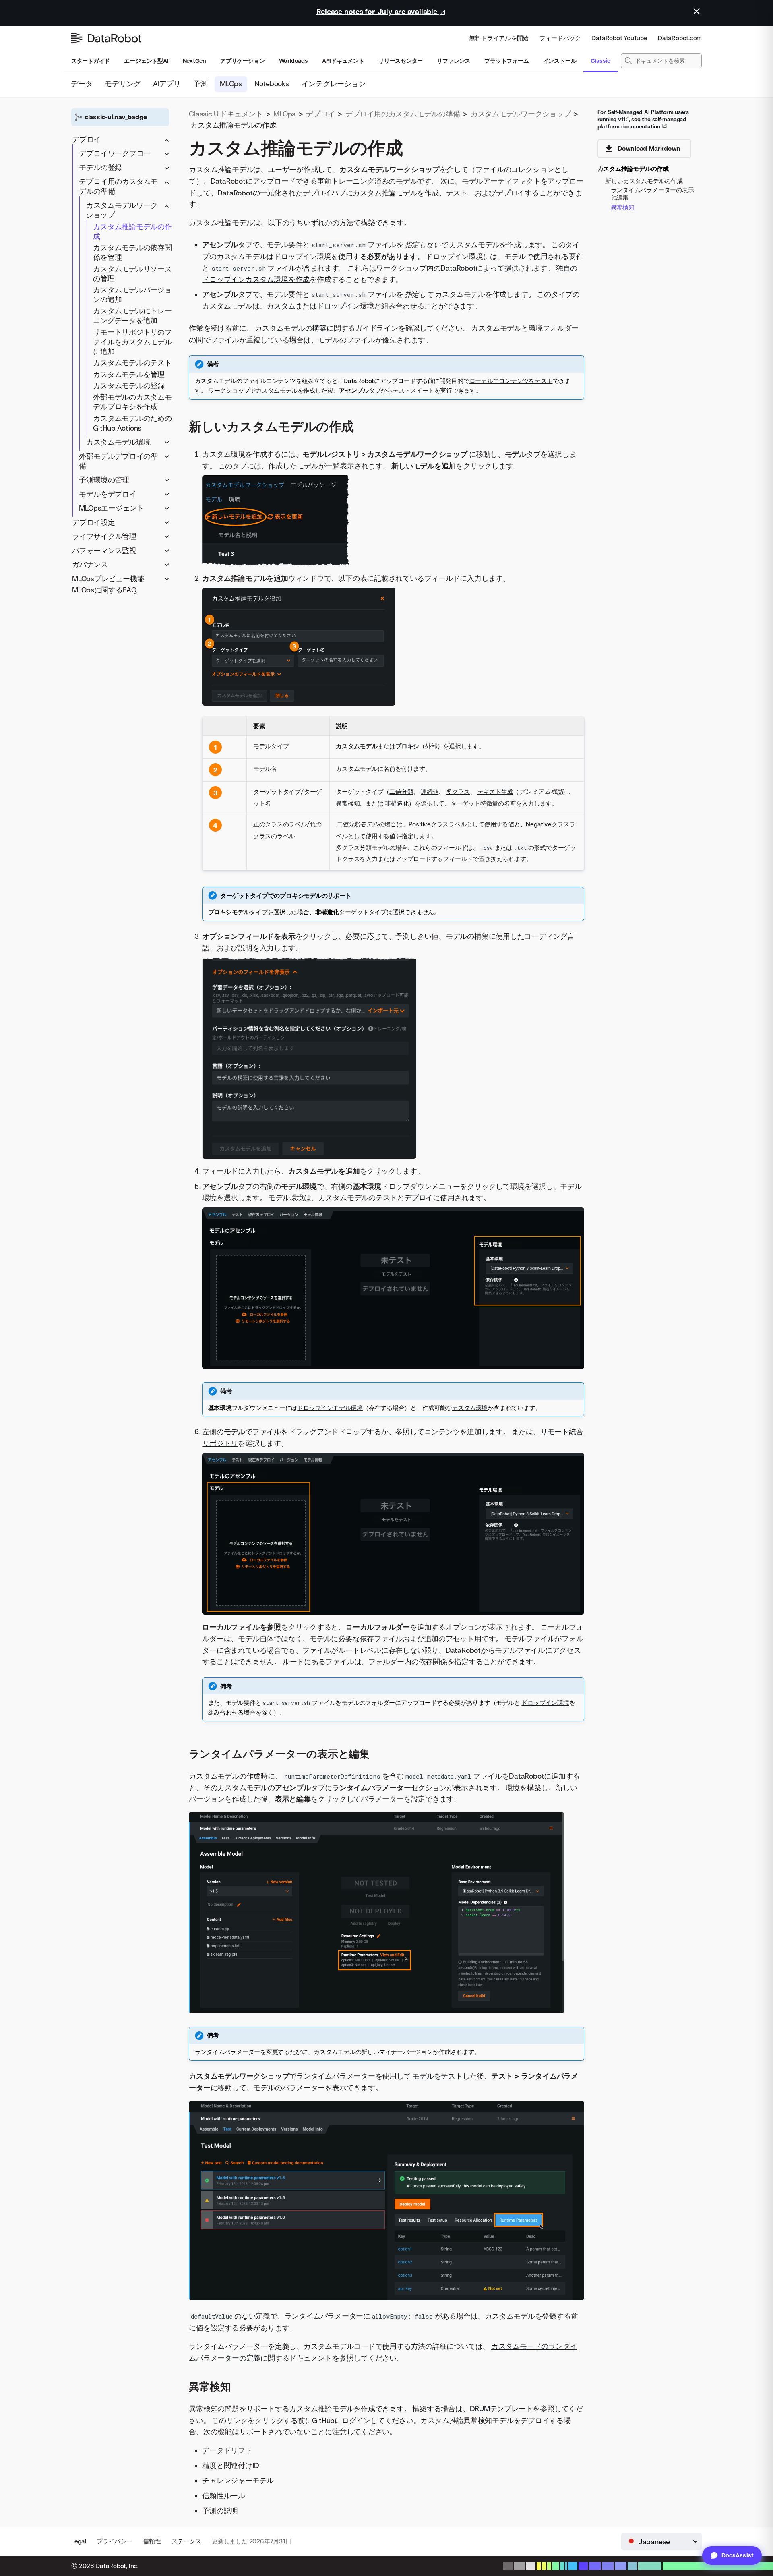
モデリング (123, 84)
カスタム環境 (470, 1408)
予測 (200, 84)
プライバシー (115, 2541)
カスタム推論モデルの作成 (132, 231)
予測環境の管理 (104, 479)
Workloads (293, 61)
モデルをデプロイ (107, 494)
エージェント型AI (146, 61)
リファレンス (454, 61)
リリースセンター (401, 61)
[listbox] (661, 2541)
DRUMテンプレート (501, 2409)
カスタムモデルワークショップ (122, 210)
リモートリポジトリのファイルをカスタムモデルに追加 (132, 341)
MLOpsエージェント (112, 508)
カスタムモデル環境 (118, 442)
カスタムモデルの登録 (129, 386)
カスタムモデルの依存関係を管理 (132, 252)
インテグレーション (334, 84)
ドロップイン (338, 306)
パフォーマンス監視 (104, 550)
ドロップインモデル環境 (330, 1408)
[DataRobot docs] (106, 38)
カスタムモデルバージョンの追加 (132, 295)
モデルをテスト (437, 2076)
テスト (386, 1198)
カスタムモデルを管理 (129, 374)
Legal (79, 2541)
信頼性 (152, 2541)
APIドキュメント (343, 61)
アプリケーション (242, 61)
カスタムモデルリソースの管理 (132, 273)
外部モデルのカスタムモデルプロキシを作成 (132, 402)
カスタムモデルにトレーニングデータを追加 (132, 316)
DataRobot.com (680, 38)
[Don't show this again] (697, 11)
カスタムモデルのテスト (132, 363)
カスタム (281, 306)
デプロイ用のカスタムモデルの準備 (118, 186)
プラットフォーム (506, 61)
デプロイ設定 (94, 522)
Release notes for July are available (378, 11)
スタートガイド (91, 61)
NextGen (194, 61)
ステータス (186, 2541)
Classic (600, 61)
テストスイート (413, 390)
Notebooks (272, 84)
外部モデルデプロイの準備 (118, 461)
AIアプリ (167, 84)
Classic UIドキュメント (226, 114)
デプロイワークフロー (115, 153)
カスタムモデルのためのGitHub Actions (132, 423)
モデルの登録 (100, 167)
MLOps (231, 84)
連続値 (430, 792)
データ (82, 84)
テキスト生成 (495, 792)
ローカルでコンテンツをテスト (511, 381)
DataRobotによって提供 (480, 268)
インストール (560, 61)
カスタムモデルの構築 (291, 328)
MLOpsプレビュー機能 (108, 578)
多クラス (458, 792)
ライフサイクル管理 (104, 536)
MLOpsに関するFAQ (104, 590)
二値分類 (401, 792)
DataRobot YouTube (619, 38)
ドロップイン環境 (545, 1703)
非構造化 (397, 803)
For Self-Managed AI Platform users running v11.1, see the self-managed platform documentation (643, 119)
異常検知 (348, 803)
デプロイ (86, 139)
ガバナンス (90, 564)
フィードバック (560, 38)
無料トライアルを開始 (499, 38)
